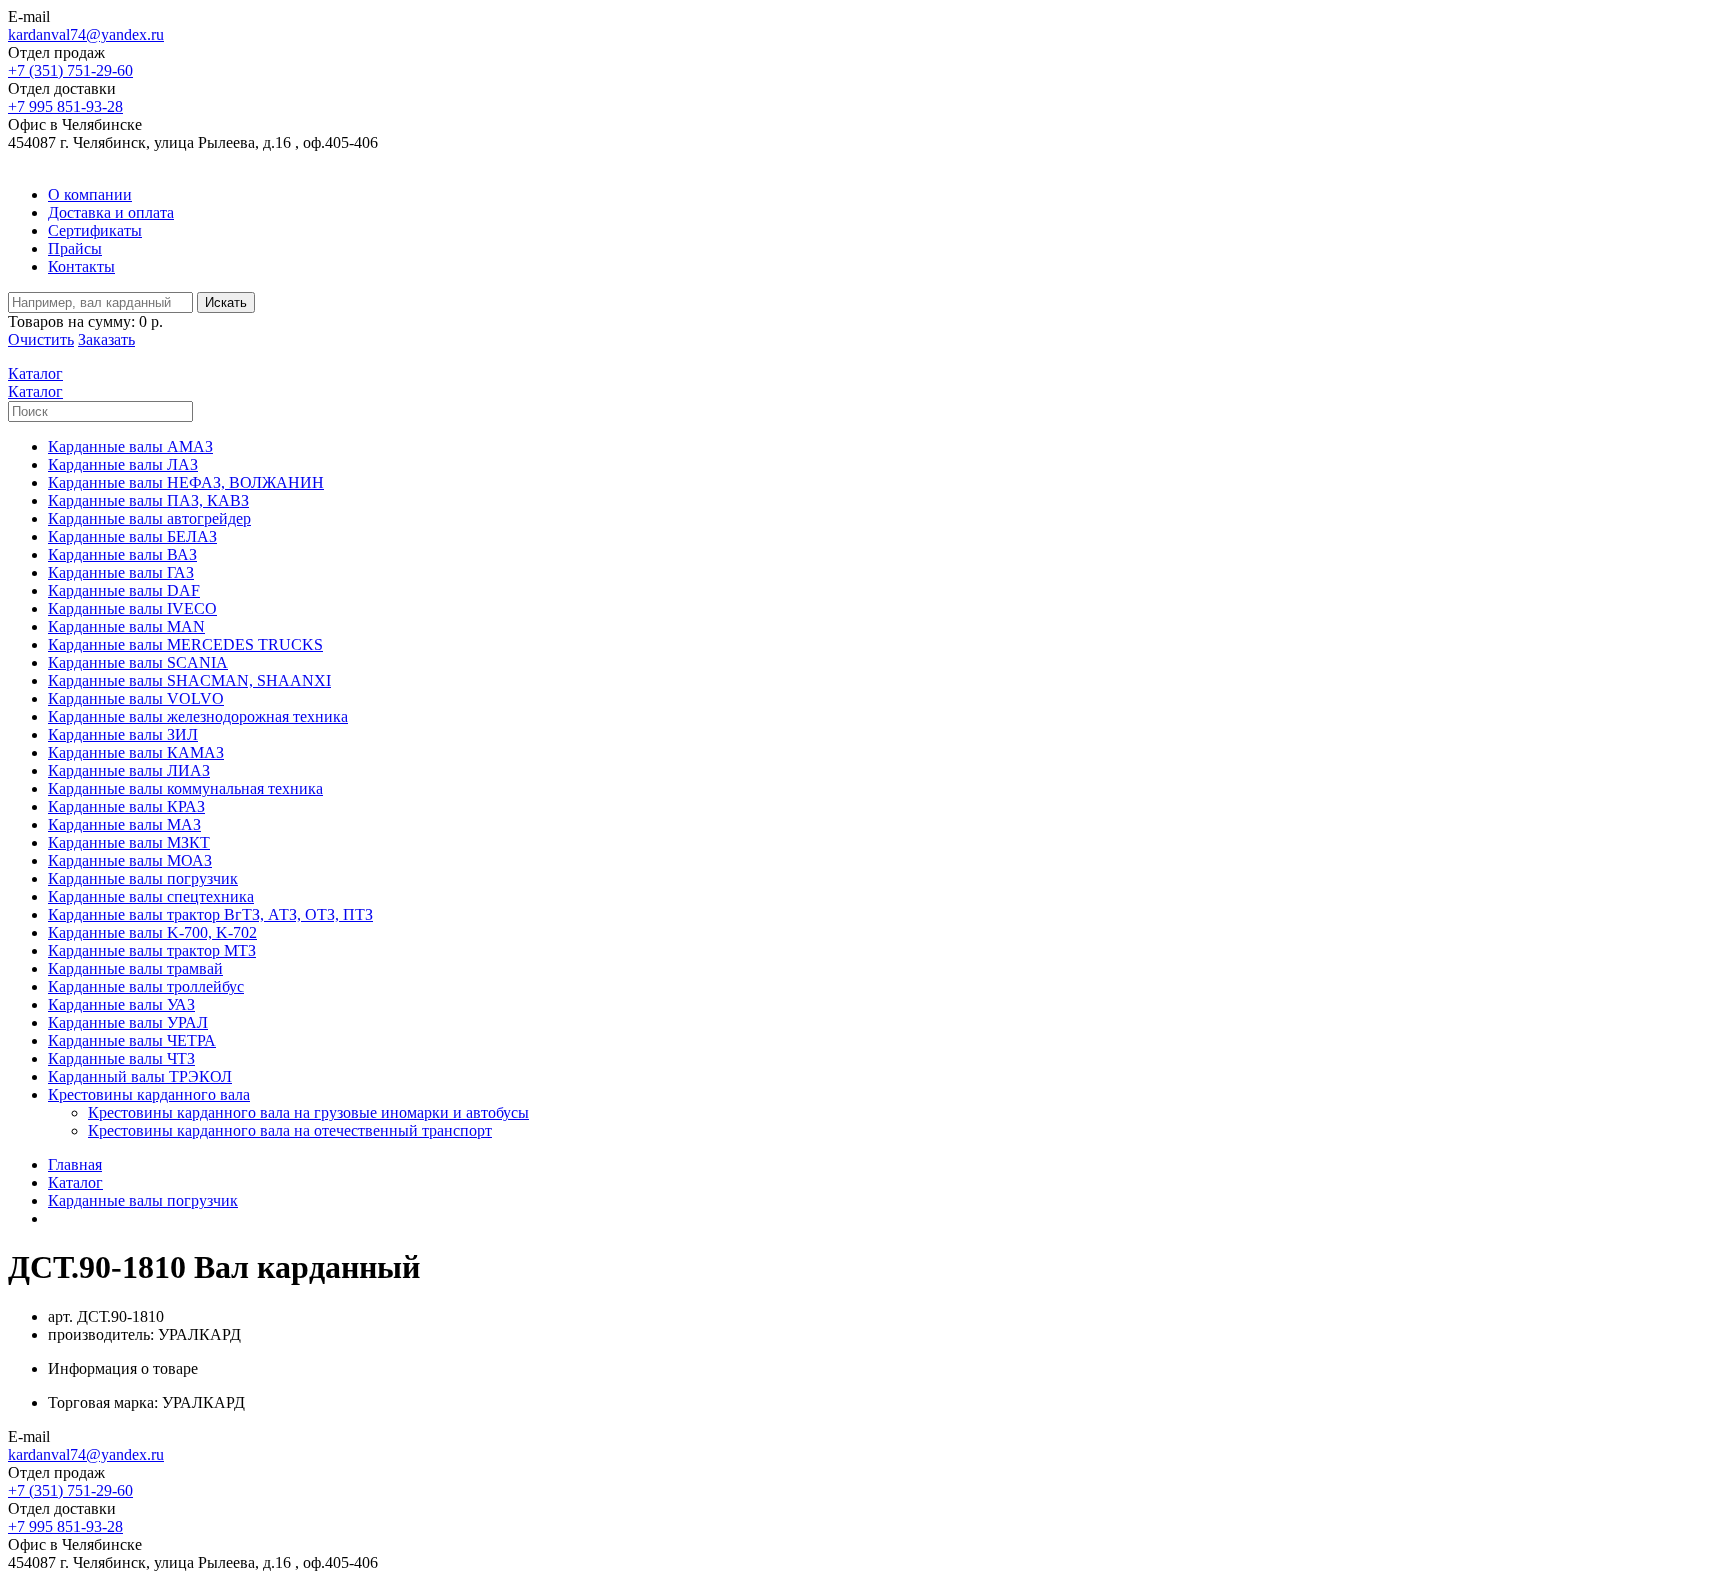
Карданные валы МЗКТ (129, 842)
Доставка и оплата (111, 212)
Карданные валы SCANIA (138, 662)
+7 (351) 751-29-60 (70, 70)
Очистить (41, 339)
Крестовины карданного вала (149, 1094)
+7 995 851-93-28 (65, 106)
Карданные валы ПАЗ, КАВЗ (148, 500)
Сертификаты (95, 230)
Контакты (81, 266)
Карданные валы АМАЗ (130, 446)
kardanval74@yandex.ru (86, 34)
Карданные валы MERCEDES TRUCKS (185, 644)
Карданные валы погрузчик (143, 878)
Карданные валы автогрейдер (149, 518)
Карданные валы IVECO (132, 608)
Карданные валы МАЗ (124, 824)
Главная (75, 1164)
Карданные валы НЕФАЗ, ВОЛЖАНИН (186, 482)
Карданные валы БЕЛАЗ (132, 536)
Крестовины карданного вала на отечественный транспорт (290, 1130)
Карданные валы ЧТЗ (121, 1058)
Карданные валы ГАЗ (121, 572)
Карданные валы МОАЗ (130, 860)
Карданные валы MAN (126, 626)
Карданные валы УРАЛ (128, 1022)
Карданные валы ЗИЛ (123, 734)
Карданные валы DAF (124, 590)
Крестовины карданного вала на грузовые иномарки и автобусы (308, 1112)
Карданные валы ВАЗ (122, 554)
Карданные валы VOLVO (136, 698)
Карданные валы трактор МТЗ (152, 950)
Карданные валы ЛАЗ (123, 464)
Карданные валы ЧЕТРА (132, 1040)
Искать (226, 302)
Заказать (106, 339)
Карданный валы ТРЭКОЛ (140, 1076)
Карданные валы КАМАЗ (136, 752)
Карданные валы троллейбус (146, 986)
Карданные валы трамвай (135, 968)
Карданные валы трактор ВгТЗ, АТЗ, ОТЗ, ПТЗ (210, 914)
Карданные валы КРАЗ (126, 806)
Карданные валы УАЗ (121, 1004)
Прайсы (75, 248)
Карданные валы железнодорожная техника (198, 716)
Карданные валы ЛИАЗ (129, 770)
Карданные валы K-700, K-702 (152, 932)
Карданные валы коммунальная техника (185, 788)
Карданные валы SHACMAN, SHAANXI (189, 680)
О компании (90, 194)
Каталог (75, 1182)
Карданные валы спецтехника (151, 896)
